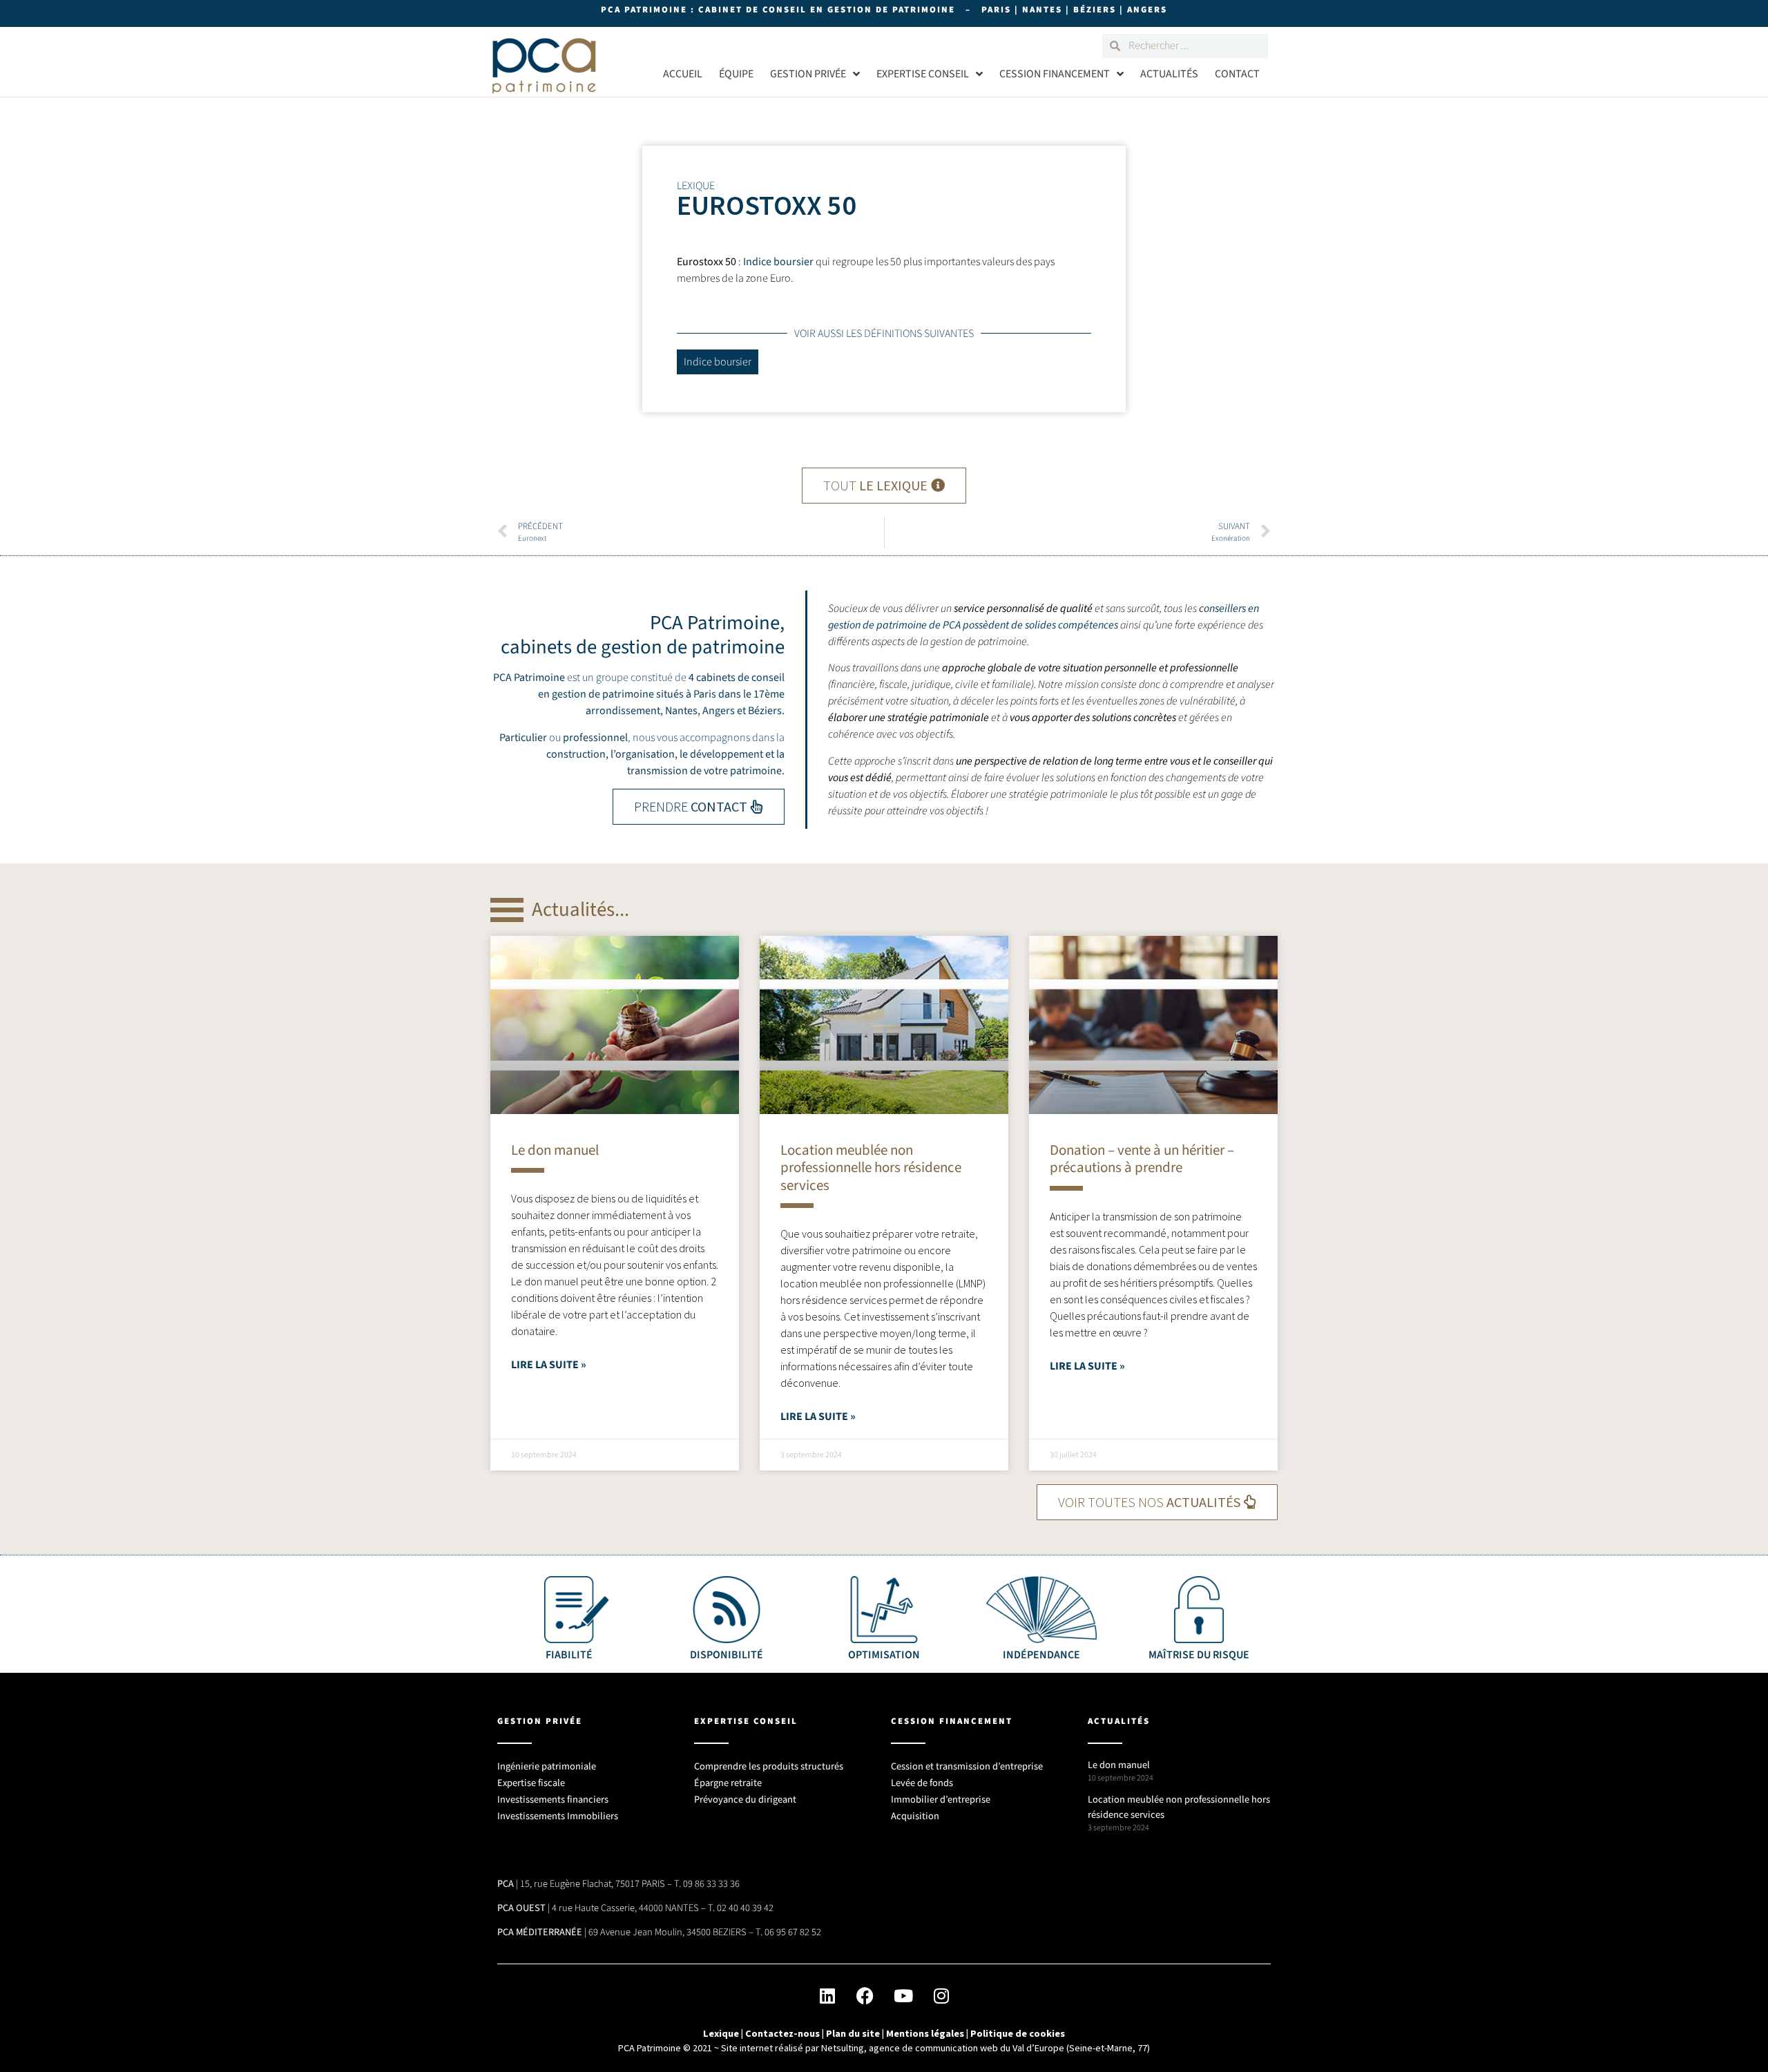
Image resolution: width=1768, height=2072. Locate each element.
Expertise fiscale (531, 1783)
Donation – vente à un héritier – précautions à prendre (1142, 1159)
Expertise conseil (923, 74)
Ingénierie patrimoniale (547, 1766)
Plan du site (853, 2033)
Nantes (681, 711)
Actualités (1169, 74)
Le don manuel (555, 1150)
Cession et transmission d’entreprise (967, 1766)
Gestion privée (808, 74)
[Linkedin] (827, 1995)
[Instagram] (941, 1995)
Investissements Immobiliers (558, 1816)
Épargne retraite (728, 1783)
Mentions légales (925, 2033)
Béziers (765, 711)
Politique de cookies (1018, 2033)
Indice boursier (778, 262)
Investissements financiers (553, 1800)
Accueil (683, 74)
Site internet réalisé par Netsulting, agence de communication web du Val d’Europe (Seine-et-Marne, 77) (935, 2048)
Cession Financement (1055, 74)
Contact (1237, 74)
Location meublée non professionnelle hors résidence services (871, 1167)
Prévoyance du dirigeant (745, 1800)
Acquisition (915, 1816)
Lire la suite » (549, 1365)
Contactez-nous (782, 2033)
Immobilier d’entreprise (941, 1800)
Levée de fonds (922, 1783)
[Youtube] (903, 1995)
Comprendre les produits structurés (769, 1766)
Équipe (736, 74)
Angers (719, 711)
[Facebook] (865, 1995)
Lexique (721, 2033)
